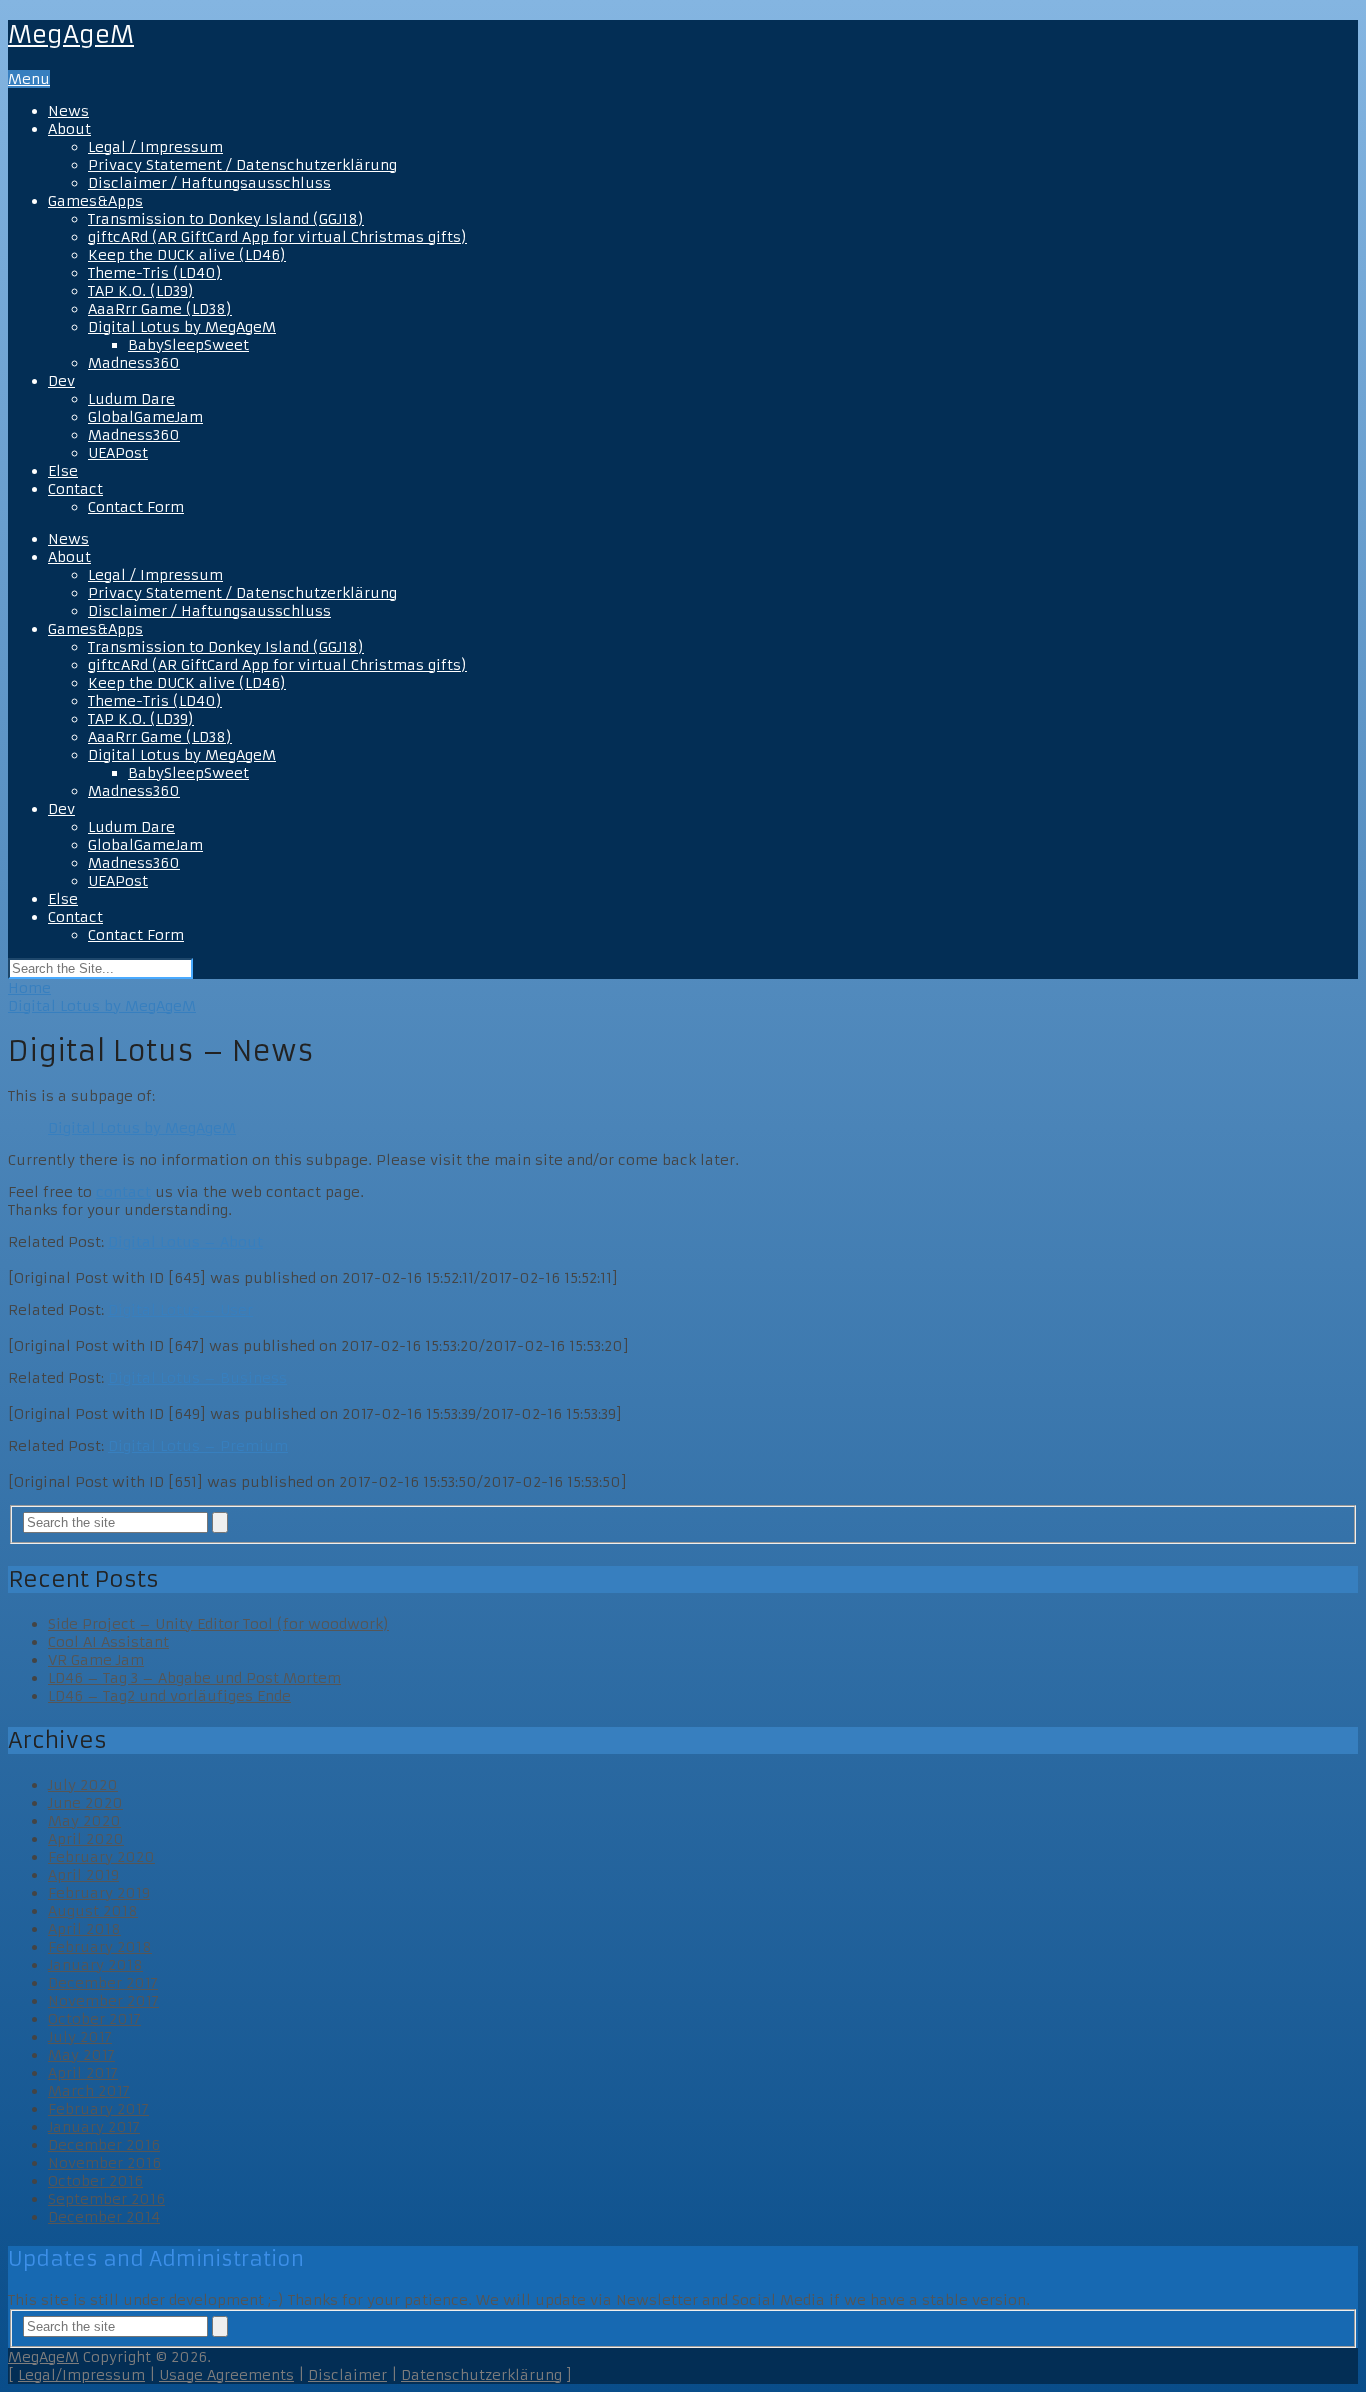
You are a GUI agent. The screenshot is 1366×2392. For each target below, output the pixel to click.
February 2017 (98, 2109)
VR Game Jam (96, 1660)
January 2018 (95, 1965)
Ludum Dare (131, 399)
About (69, 129)
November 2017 (103, 2001)
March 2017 (89, 2091)
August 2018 (93, 1911)
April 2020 (86, 1839)
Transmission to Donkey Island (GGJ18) (226, 219)
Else (63, 471)
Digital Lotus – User (180, 1310)
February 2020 (101, 1857)
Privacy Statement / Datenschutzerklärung (242, 165)
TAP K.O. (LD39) (141, 291)
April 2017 (83, 2073)
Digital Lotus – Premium (198, 1446)
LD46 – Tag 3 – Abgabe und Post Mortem (194, 1678)
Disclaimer (347, 2375)
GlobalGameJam (145, 417)
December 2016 (104, 2145)
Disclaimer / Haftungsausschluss (209, 183)
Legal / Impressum (155, 147)
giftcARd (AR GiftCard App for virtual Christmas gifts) (277, 237)
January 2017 (94, 2127)
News (68, 111)
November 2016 (104, 2163)
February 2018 (100, 1947)
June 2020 (85, 1803)
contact (123, 1192)
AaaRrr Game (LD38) (160, 309)
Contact (75, 489)
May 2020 (84, 1821)
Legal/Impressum (81, 2375)
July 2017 (80, 2037)
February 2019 (99, 1893)
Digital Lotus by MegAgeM (182, 327)
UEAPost (118, 453)
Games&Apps (95, 201)
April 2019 (83, 1875)
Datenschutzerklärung (481, 2375)
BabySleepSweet (188, 345)
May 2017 (81, 2055)
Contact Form (136, 507)
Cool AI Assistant (108, 1642)
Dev (61, 381)
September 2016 (106, 2199)
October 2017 (94, 2019)
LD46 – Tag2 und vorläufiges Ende (169, 1696)
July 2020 (83, 1785)
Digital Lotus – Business (197, 1378)
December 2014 (104, 2217)
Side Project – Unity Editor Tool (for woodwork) (218, 1624)
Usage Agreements (226, 2375)
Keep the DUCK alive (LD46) (187, 255)
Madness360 (134, 363)
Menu (29, 79)
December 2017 (103, 1983)
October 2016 (95, 2181)
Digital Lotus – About (185, 1242)
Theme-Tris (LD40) (155, 273)
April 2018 (84, 1929)
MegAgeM (71, 35)
